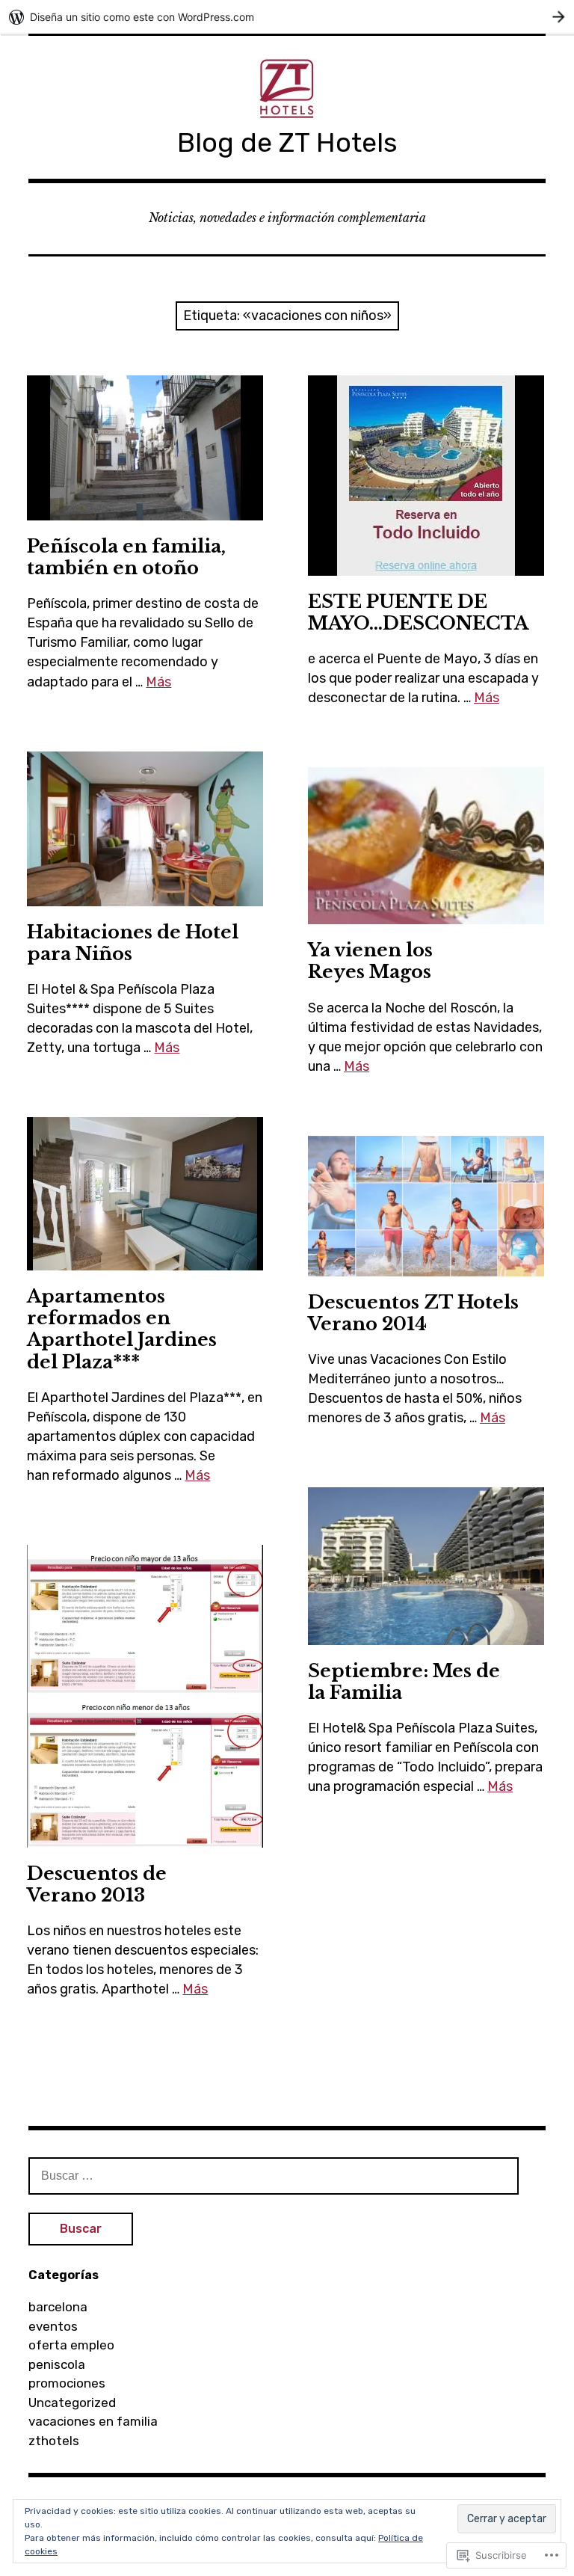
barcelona (58, 2307)
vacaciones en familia (93, 2421)
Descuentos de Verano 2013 (97, 1884)
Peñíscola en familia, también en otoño (126, 557)
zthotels (54, 2441)
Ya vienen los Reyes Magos (370, 961)
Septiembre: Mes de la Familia (404, 1682)
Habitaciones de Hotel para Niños (133, 943)
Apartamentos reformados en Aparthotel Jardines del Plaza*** (122, 1329)
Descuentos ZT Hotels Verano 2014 (413, 1313)
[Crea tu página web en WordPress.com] (287, 17)
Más (158, 682)
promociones (67, 2383)
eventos (53, 2326)
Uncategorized (72, 2403)
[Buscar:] (274, 2175)
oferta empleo (71, 2345)
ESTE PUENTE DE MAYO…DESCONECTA (418, 612)
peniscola (57, 2364)
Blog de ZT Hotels (287, 142)
